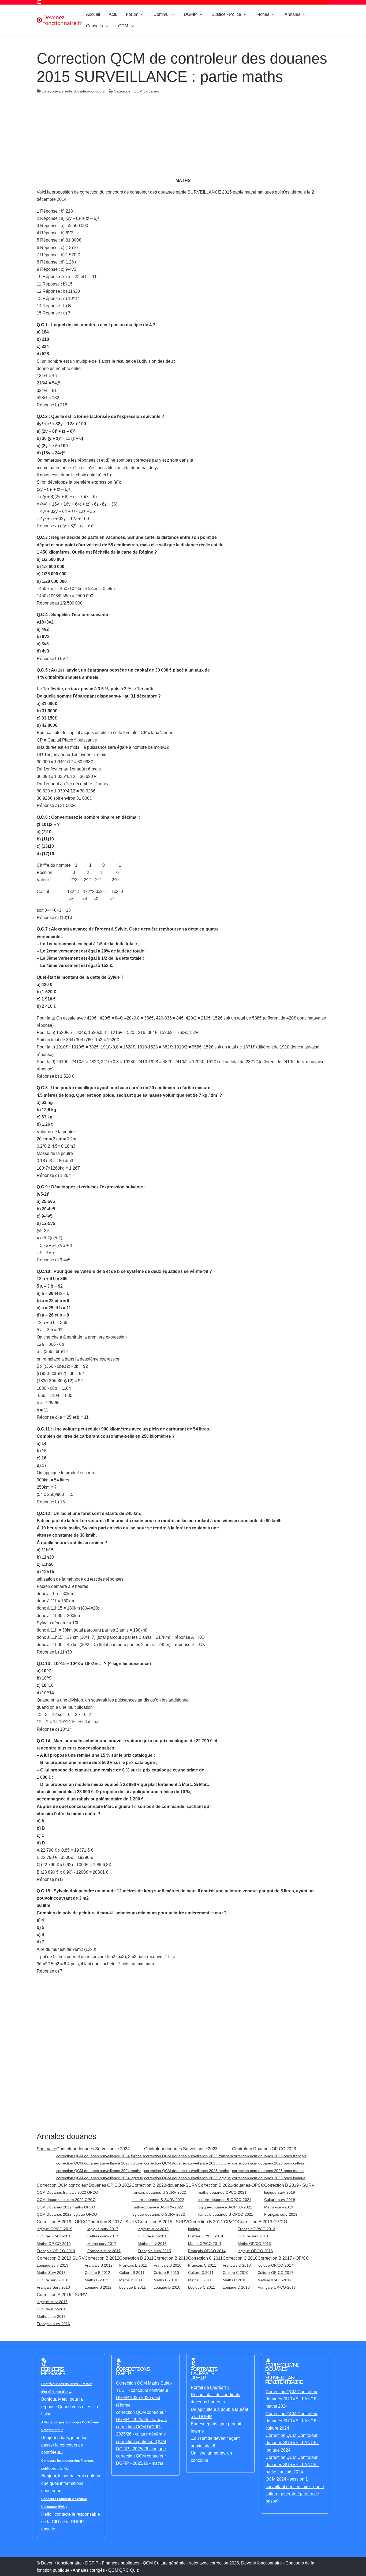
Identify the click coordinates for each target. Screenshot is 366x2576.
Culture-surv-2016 (52, 2309)
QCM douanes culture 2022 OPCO (66, 2200)
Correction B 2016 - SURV (62, 2295)
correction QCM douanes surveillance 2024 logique (100, 2178)
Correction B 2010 (171, 2258)
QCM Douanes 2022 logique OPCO (67, 2214)
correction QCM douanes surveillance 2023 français (188, 2156)
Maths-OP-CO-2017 (274, 2280)
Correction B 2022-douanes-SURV (165, 2185)
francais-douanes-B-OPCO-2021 (225, 2214)
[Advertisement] (183, 137)
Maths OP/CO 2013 (254, 2244)
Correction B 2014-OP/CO (213, 2222)
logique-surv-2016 (52, 2302)
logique (194, 2229)
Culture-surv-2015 (153, 2236)
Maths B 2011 (131, 2280)
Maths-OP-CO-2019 (54, 2244)
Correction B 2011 (136, 2258)
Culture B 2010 (166, 2273)
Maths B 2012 (96, 2280)
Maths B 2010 (165, 2280)
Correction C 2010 (240, 2258)
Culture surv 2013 (253, 2236)
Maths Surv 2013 (51, 2273)
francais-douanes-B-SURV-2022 (159, 2192)
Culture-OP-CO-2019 (55, 2236)
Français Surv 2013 (53, 2287)
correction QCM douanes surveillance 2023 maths (187, 2171)
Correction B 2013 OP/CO (262, 2222)
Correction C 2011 (205, 2258)
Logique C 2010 (236, 2287)
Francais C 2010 (237, 2265)
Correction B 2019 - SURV (289, 2185)
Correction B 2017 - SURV (113, 2222)
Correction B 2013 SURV (61, 2258)
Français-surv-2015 (154, 2251)
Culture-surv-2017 (103, 2236)
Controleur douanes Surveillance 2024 (93, 2149)
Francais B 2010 (167, 2265)
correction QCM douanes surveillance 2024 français (100, 2156)
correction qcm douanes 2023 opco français (269, 2156)
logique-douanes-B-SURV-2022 (158, 2214)
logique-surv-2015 (153, 2229)
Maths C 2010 (235, 2280)
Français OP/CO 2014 (207, 2251)
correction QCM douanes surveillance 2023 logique (188, 2178)
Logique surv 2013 (53, 2265)
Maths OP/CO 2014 (205, 2244)
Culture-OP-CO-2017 (275, 2273)
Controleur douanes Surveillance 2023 (181, 2149)
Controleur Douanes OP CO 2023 (264, 2149)
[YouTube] (39, 2)
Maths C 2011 (200, 2280)
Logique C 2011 (201, 2287)
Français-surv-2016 (53, 2324)
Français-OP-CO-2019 (56, 2251)
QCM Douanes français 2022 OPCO (67, 2192)
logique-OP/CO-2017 (275, 2265)
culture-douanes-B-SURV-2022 (158, 2200)
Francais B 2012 (99, 2265)
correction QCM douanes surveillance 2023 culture (99, 2163)
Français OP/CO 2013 (256, 2229)
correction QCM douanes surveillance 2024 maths (99, 2171)
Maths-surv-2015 (152, 2244)
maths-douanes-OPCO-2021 (222, 2192)
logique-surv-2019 (280, 2192)
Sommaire (46, 2149)
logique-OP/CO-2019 (55, 2229)
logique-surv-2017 (103, 2229)
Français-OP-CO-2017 (277, 2287)
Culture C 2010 (236, 2273)
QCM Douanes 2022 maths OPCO (66, 2207)
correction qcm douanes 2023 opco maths (268, 2171)
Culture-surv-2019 (280, 2200)
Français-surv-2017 (104, 2251)
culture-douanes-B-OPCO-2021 (225, 2200)
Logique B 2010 (167, 2287)
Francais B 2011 (133, 2265)
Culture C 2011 (201, 2273)
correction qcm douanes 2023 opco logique (269, 2178)
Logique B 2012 (98, 2287)
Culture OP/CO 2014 (206, 2236)
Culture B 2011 (132, 2273)
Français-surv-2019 (281, 2214)
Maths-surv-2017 (102, 2244)
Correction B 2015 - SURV (163, 2222)
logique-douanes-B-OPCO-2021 (225, 2207)
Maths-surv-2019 (279, 2207)
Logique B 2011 (132, 2287)
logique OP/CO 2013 (255, 2251)
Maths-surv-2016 (51, 2316)
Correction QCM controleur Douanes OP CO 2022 (84, 2185)
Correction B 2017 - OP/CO (283, 2258)
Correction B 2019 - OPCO (62, 2222)
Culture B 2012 (97, 2273)
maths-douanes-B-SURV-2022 (157, 2207)
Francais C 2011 (202, 2265)
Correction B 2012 (102, 2258)
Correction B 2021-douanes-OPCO (231, 2185)
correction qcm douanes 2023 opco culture (268, 2163)
